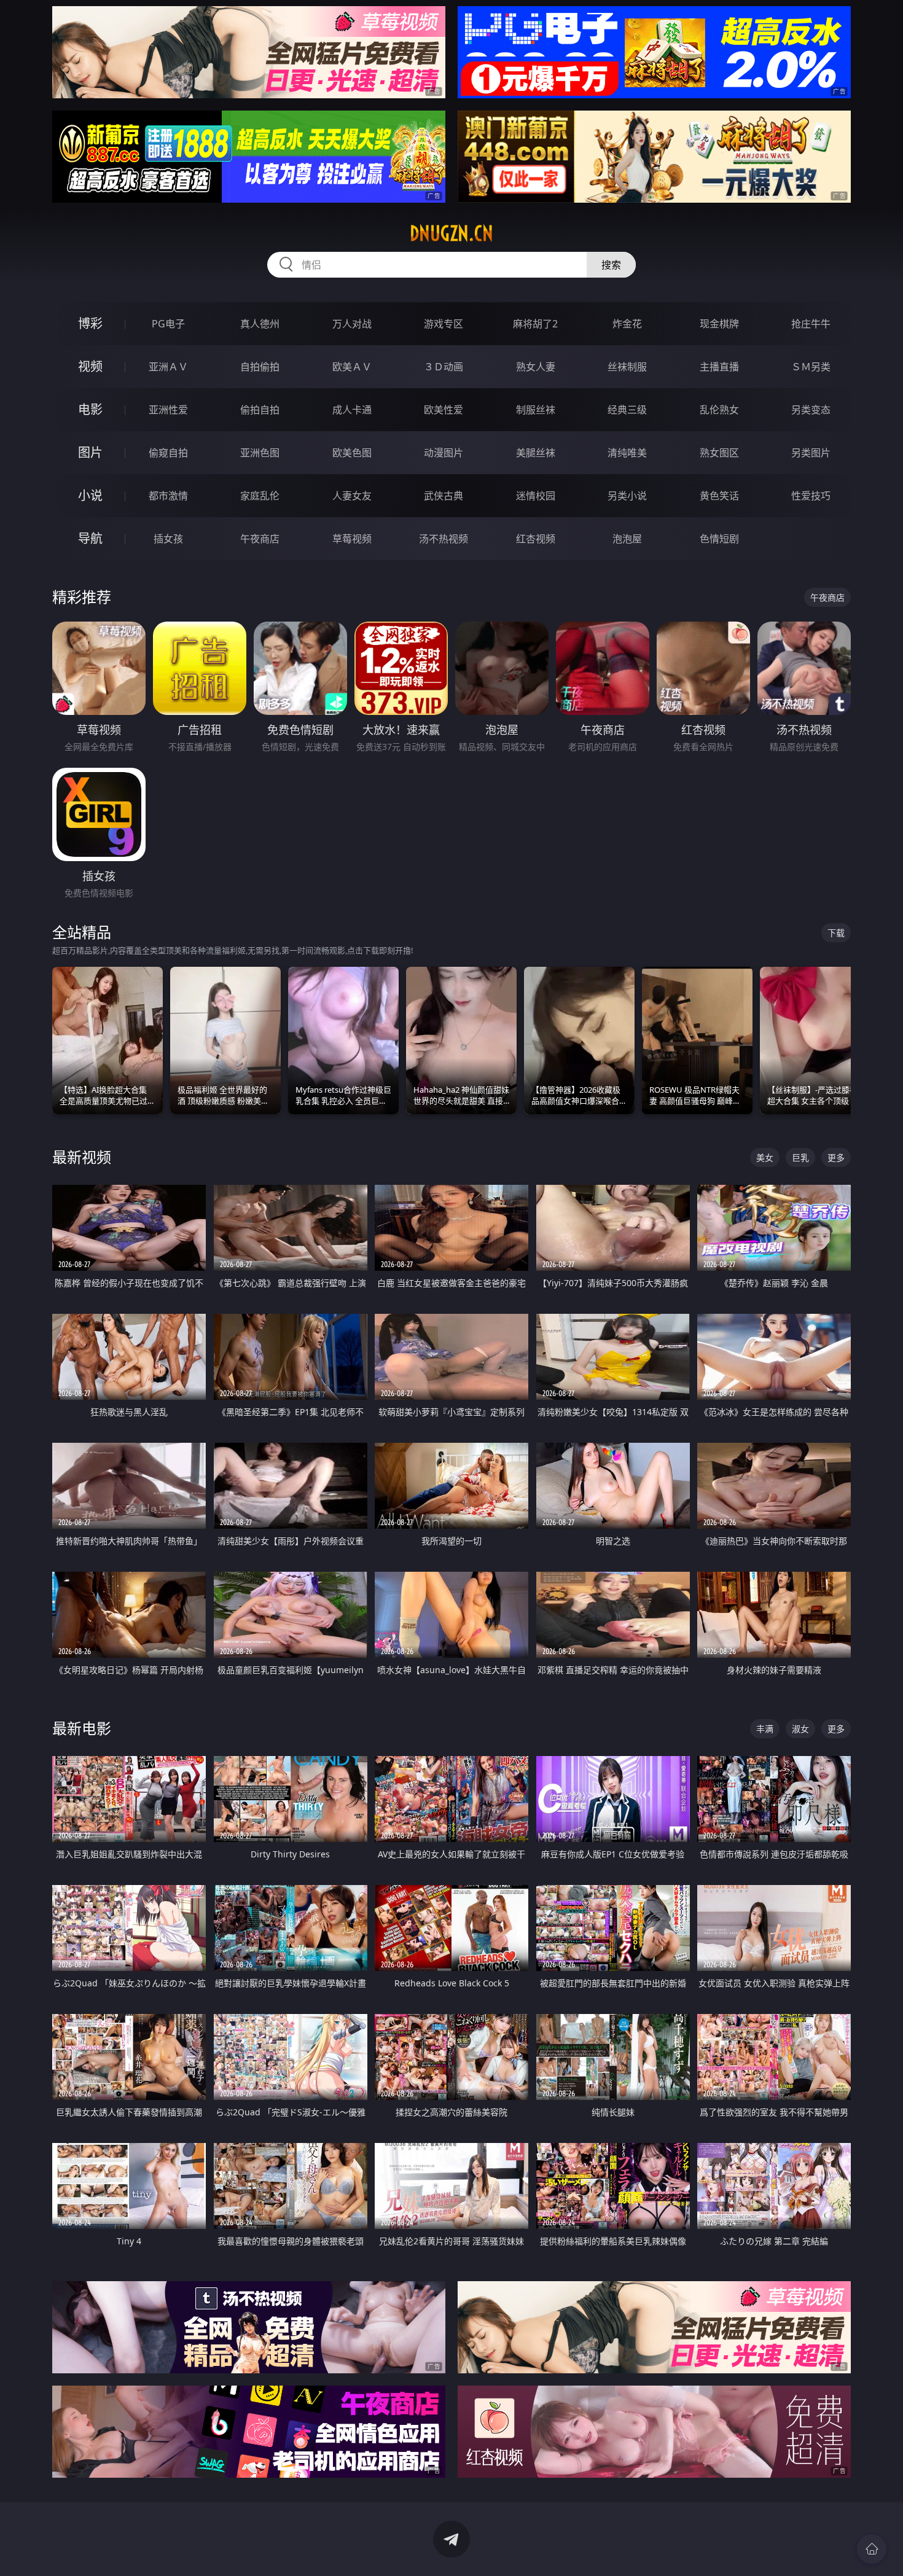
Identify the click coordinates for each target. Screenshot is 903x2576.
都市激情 (168, 496)
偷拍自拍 (260, 410)
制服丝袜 (536, 410)
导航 (90, 538)
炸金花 (627, 324)
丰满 (765, 1729)
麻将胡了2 (535, 324)
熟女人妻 (536, 367)
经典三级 (627, 410)
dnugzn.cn (451, 233)
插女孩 (168, 539)
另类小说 (627, 496)
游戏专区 (444, 324)
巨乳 (800, 1157)
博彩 (90, 323)
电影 (90, 409)
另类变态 (811, 410)
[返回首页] (872, 2549)
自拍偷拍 (260, 367)
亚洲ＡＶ (168, 367)
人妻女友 (352, 496)
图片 (90, 452)
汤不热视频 (444, 539)
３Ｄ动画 (444, 367)
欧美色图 (352, 453)
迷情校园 (536, 496)
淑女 (800, 1729)
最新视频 (82, 1157)
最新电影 (82, 1728)
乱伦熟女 (719, 410)
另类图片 (811, 453)
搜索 (611, 265)
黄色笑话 (719, 496)
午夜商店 (260, 539)
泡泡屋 (627, 539)
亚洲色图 (260, 453)
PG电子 (168, 324)
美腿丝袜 (536, 453)
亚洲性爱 (168, 410)
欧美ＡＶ (352, 367)
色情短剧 (719, 539)
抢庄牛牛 (811, 324)
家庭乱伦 (260, 496)
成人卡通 (352, 410)
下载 (836, 933)
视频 (90, 366)
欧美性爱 (444, 410)
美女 (765, 1157)
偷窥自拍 (168, 453)
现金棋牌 (719, 324)
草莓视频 (352, 539)
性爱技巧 (811, 496)
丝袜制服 (627, 367)
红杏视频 (536, 539)
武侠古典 (444, 496)
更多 (836, 1157)
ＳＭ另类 (811, 367)
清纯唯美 (627, 453)
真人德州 (260, 324)
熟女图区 (719, 453)
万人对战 (352, 324)
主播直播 (719, 367)
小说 (90, 495)
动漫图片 (444, 453)
